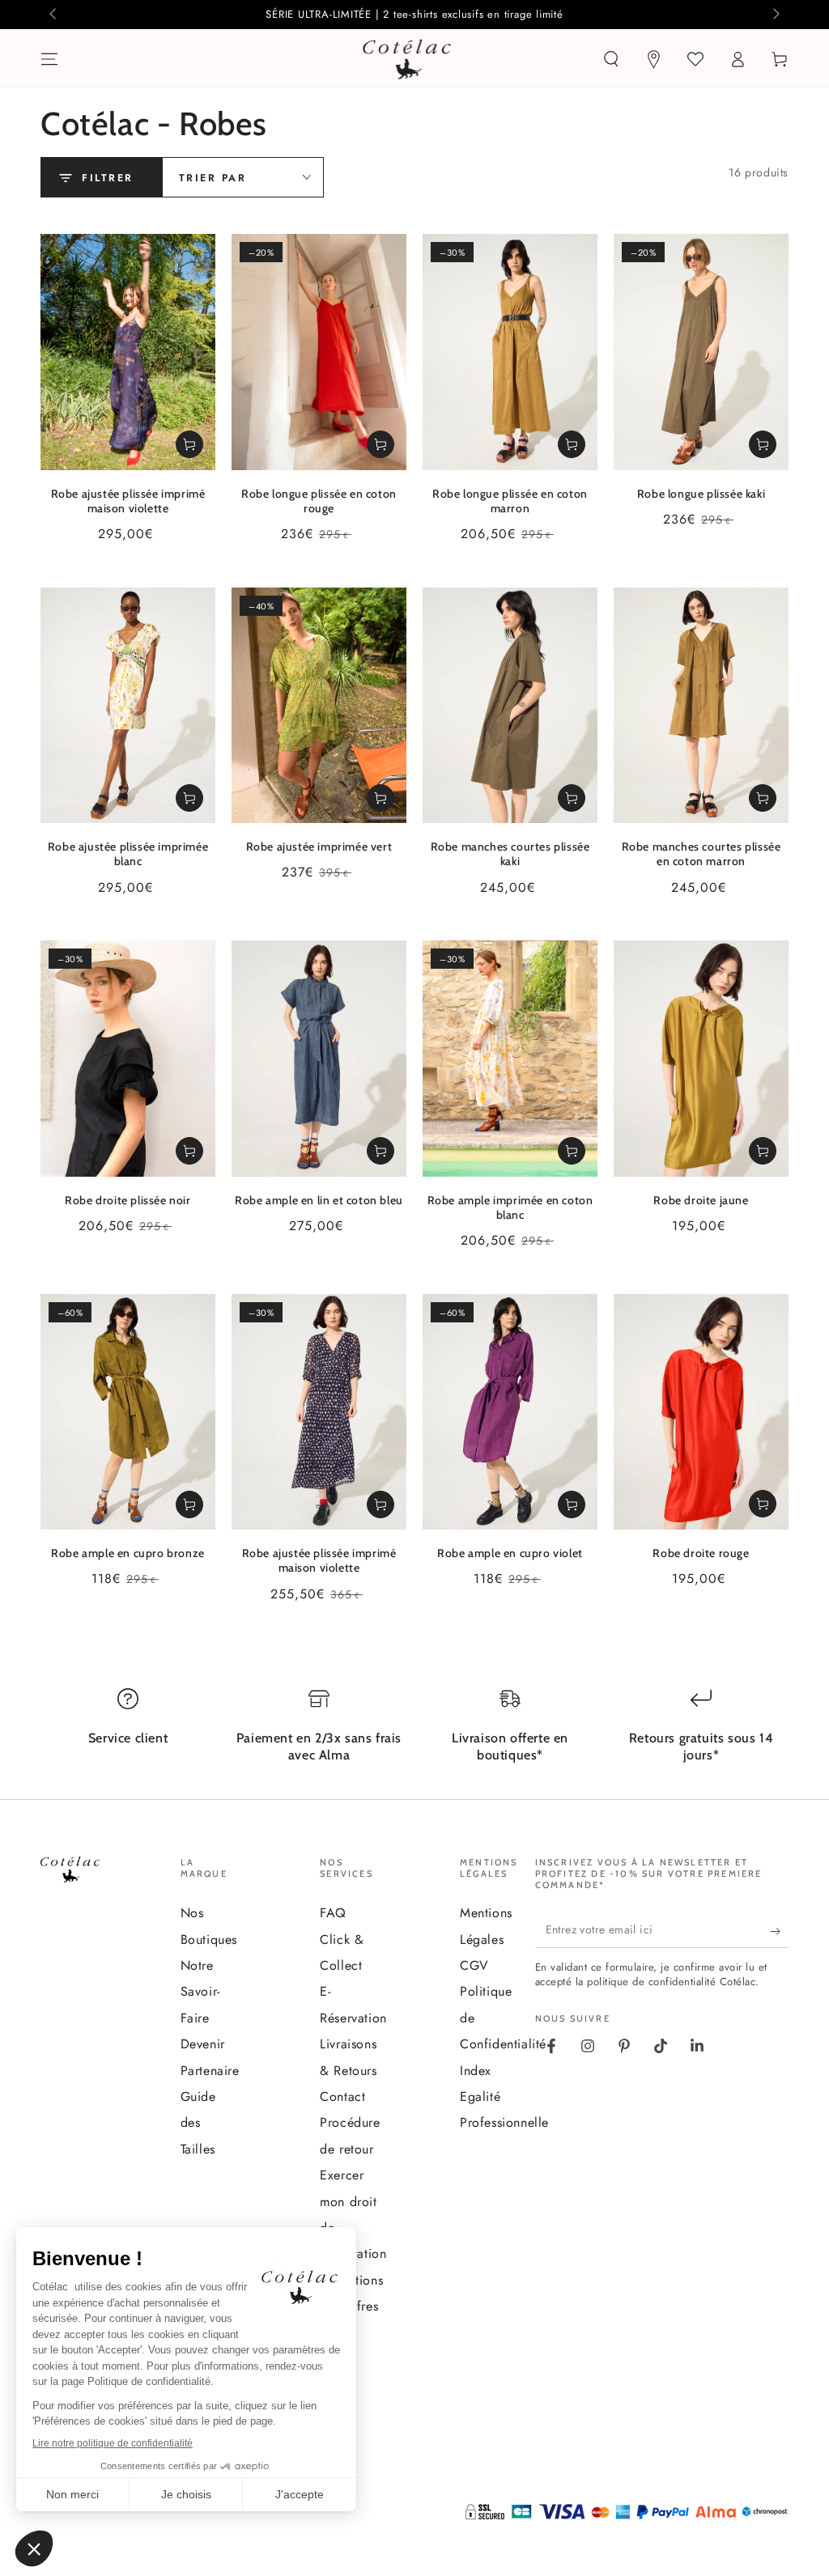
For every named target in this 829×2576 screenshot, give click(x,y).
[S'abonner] (779, 1932)
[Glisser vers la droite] (775, 15)
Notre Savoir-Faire (200, 1992)
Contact (342, 2096)
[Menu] (49, 59)
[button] (611, 59)
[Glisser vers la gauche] (54, 15)
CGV (474, 1965)
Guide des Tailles (198, 2123)
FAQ (333, 1913)
